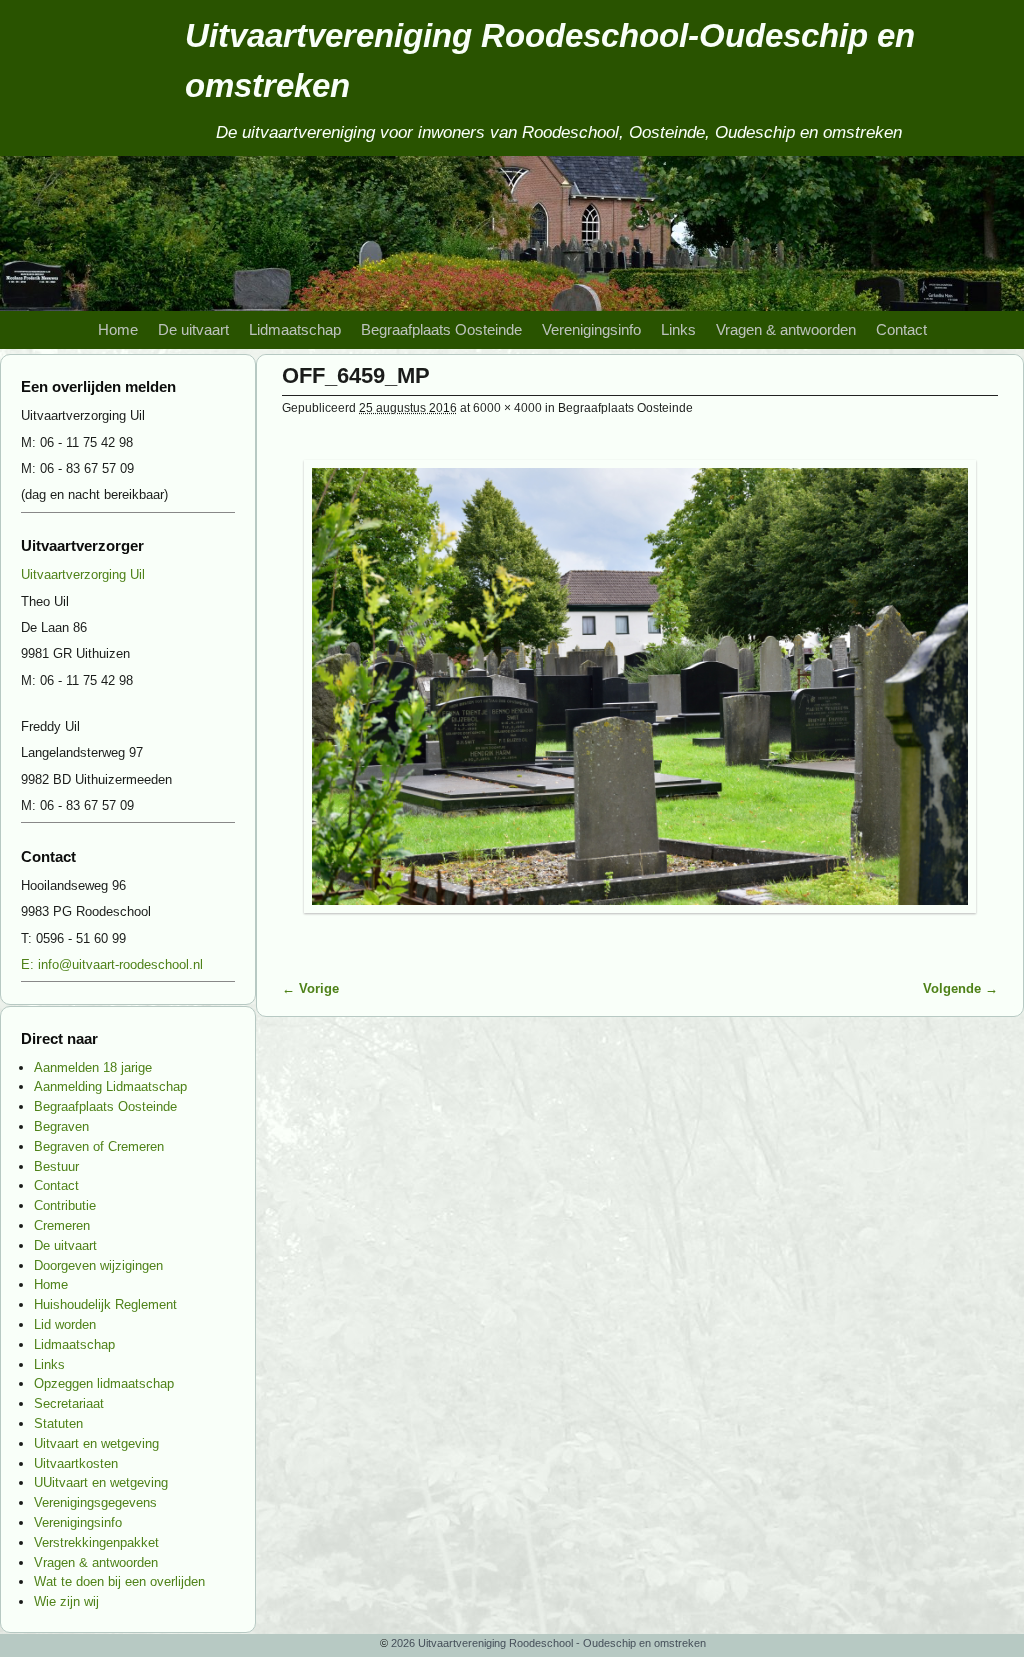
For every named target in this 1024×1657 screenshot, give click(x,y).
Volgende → (960, 988)
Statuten (58, 1423)
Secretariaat (69, 1403)
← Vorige (310, 988)
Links (678, 330)
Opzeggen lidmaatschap (104, 1383)
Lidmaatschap (295, 330)
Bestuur (56, 1166)
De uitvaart (193, 330)
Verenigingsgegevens (95, 1502)
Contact (901, 330)
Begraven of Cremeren (99, 1146)
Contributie (65, 1205)
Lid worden (65, 1324)
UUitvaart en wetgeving (101, 1482)
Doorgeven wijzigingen (98, 1265)
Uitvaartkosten (76, 1463)
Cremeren (62, 1225)
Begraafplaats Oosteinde (441, 330)
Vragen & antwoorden (786, 330)
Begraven (61, 1126)
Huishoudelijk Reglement (105, 1304)
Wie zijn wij (66, 1601)
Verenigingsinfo (591, 330)
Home (118, 330)
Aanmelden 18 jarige (93, 1067)
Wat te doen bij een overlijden (119, 1581)
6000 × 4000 (507, 407)
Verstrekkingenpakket (96, 1542)
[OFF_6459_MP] (640, 686)
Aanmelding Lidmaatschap (110, 1086)
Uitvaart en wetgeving (96, 1443)
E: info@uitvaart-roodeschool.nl (112, 964)
